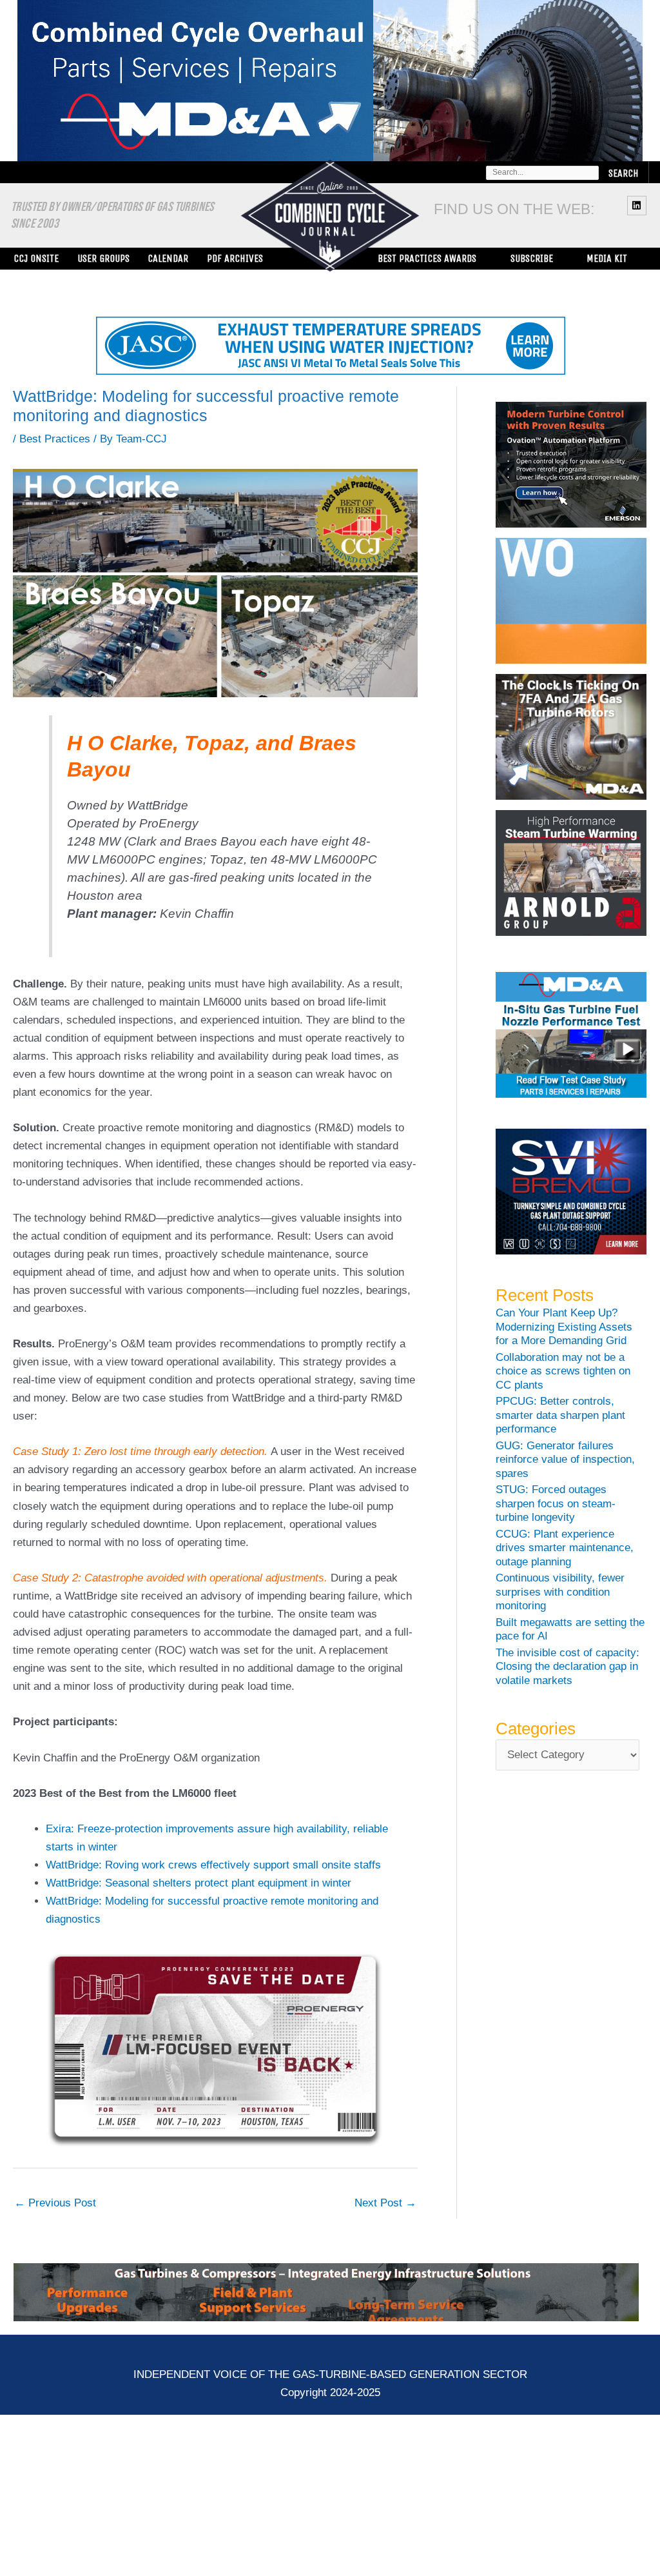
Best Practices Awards (427, 258)
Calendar (168, 258)
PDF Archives (235, 258)
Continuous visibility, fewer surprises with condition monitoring (560, 1592)
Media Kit (607, 258)
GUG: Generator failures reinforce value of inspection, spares (565, 1460)
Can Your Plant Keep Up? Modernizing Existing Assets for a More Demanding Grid (564, 1327)
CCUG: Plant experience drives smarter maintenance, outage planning (565, 1548)
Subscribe (532, 258)
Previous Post (55, 2203)
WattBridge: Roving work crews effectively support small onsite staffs (213, 1865)
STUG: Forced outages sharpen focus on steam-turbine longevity (556, 1503)
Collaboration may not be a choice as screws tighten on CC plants (563, 1371)
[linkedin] (638, 205)
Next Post (385, 2203)
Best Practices (55, 439)
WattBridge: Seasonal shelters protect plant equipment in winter (199, 1883)
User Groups (103, 258)
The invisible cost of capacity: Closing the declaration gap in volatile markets (568, 1667)
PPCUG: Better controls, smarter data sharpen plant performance (560, 1415)
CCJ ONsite (36, 258)
